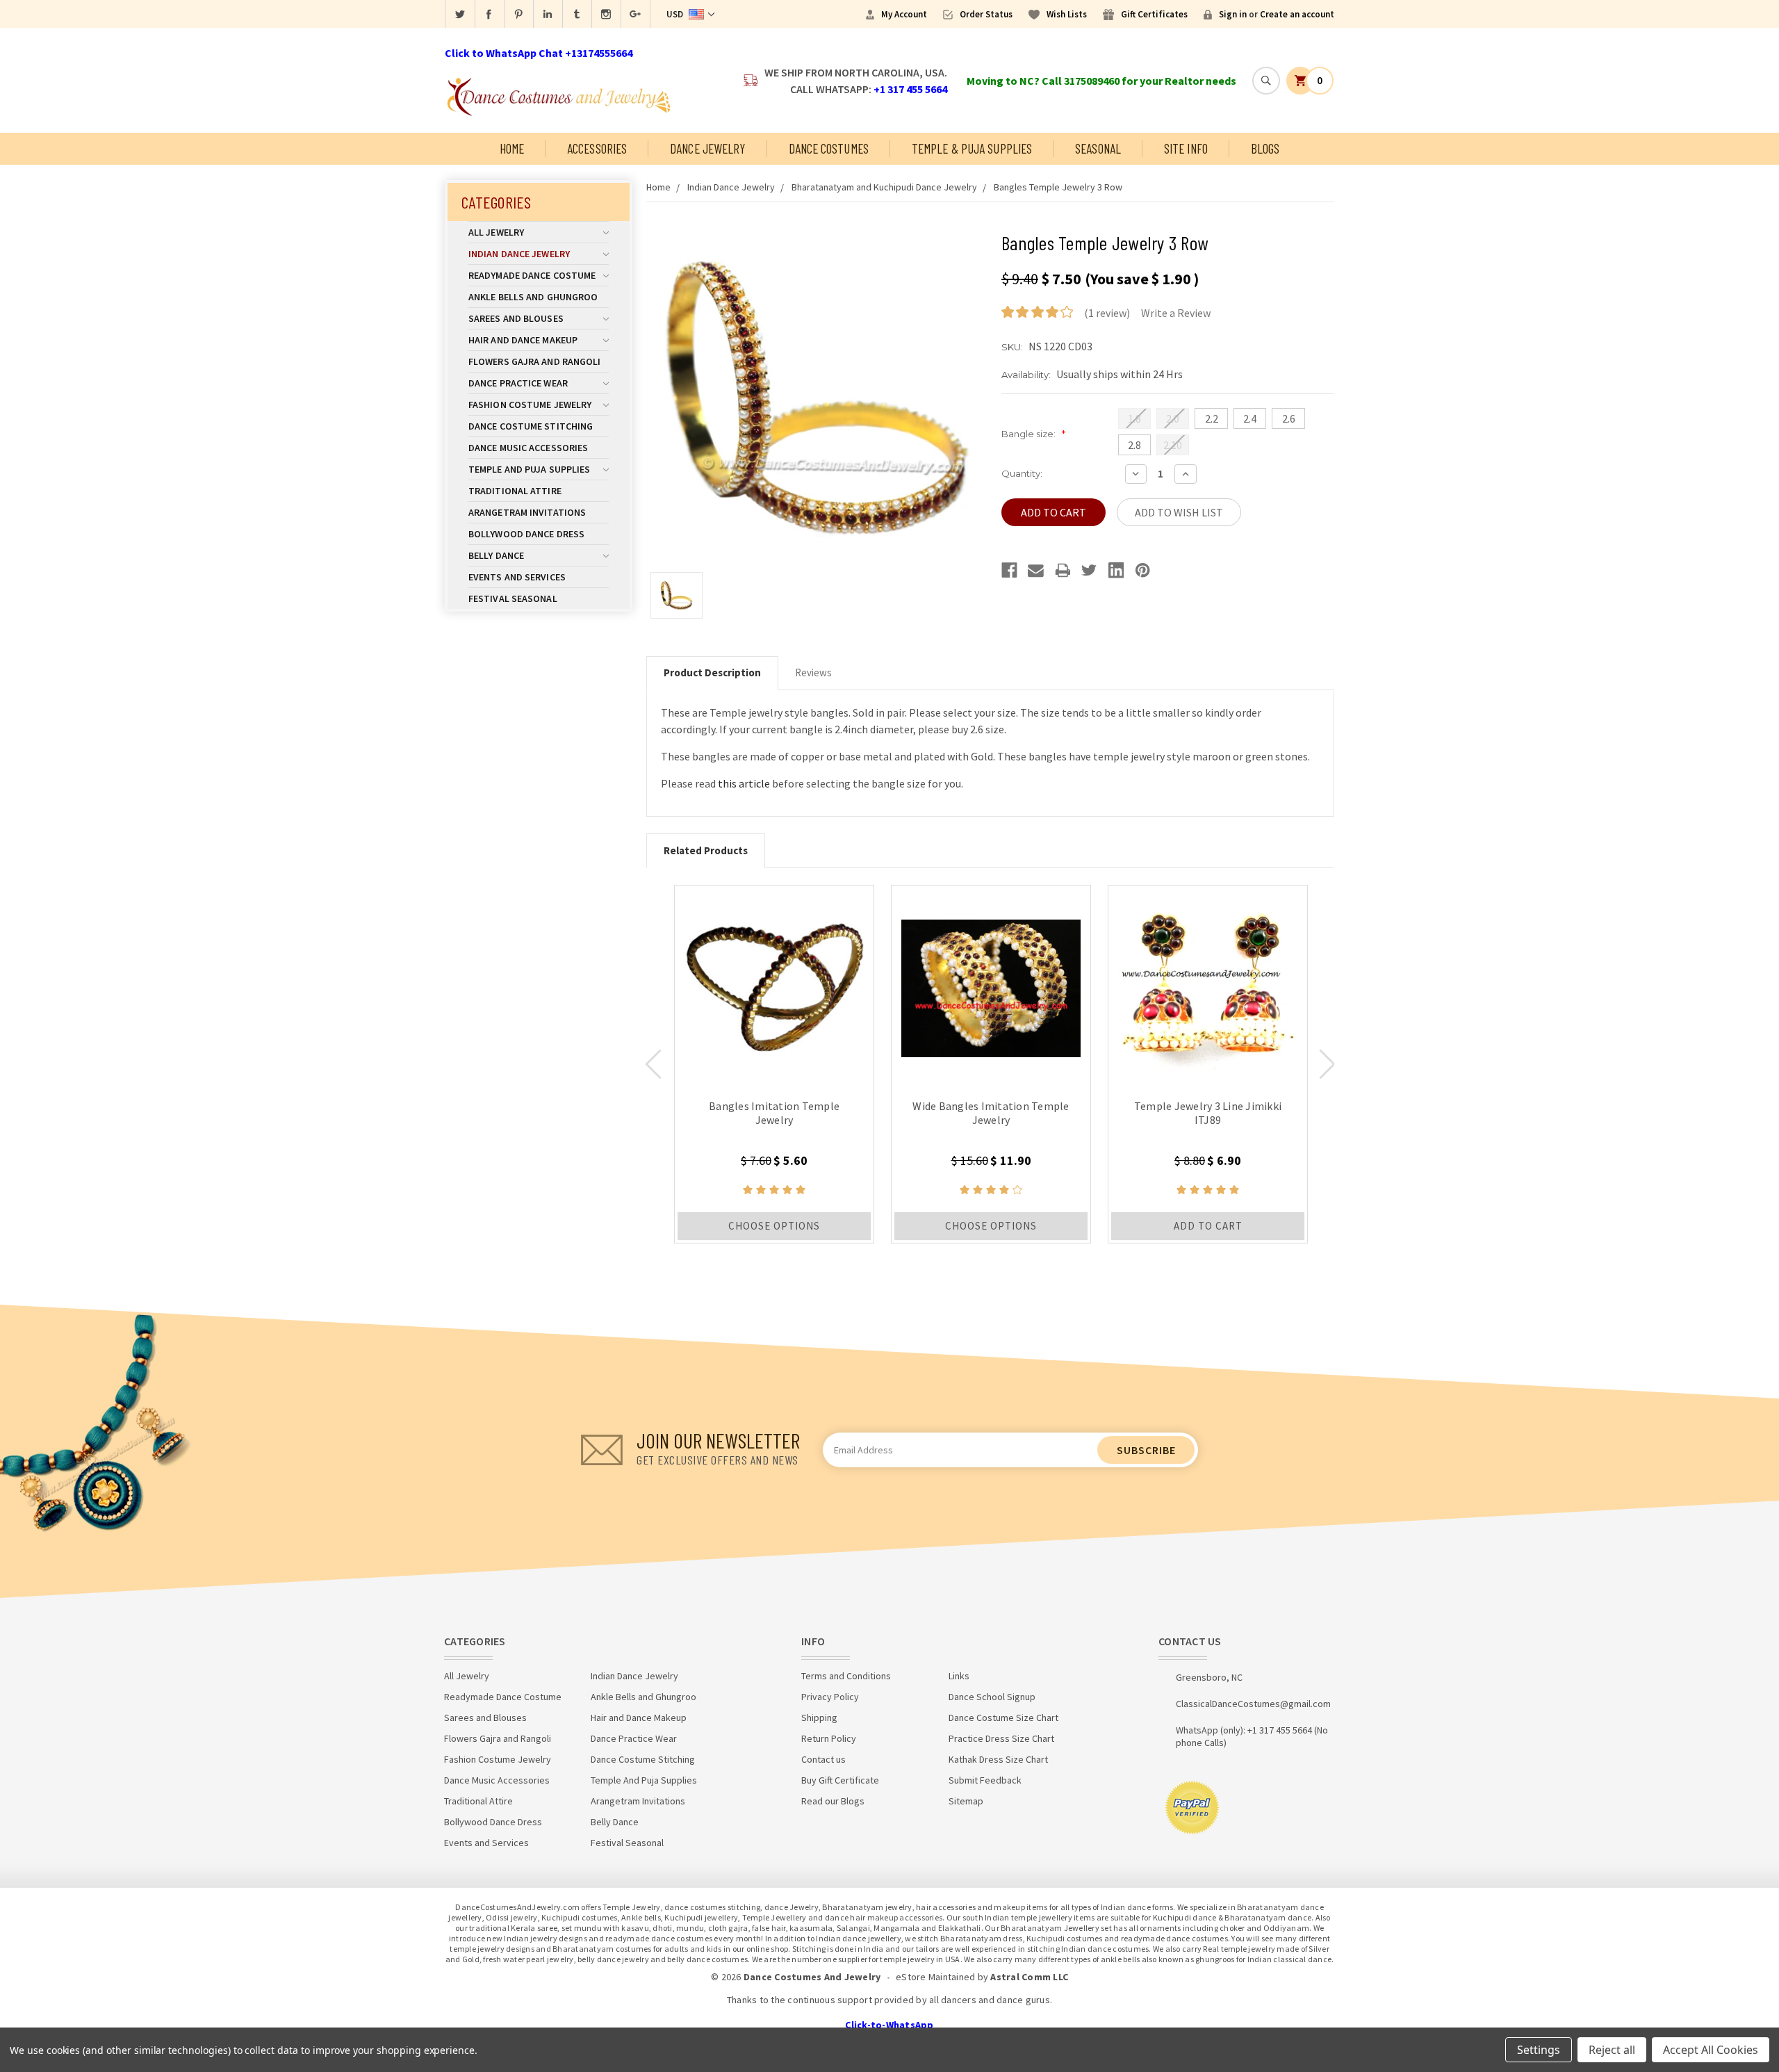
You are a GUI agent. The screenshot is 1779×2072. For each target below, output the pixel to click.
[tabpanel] (774, 1064)
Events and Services (517, 577)
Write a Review (1176, 313)
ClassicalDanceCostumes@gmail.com (1253, 1704)
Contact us (823, 1759)
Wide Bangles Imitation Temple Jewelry (991, 1113)
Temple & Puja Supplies (972, 148)
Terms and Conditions (846, 1676)
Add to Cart (1208, 1226)
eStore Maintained (935, 1977)
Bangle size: (1033, 434)
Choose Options (774, 1226)
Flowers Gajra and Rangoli (535, 361)
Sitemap (966, 1801)
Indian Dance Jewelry (519, 254)
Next (1327, 1064)
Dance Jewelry (707, 148)
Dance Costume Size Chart (1003, 1718)
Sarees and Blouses (516, 318)
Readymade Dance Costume (532, 275)
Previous (653, 1064)
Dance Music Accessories (528, 448)
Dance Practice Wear (518, 383)
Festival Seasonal (513, 598)
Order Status (986, 14)
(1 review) (1107, 313)
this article (744, 783)
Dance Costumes (829, 148)
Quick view (774, 985)
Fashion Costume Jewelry (530, 405)
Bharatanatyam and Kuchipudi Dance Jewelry (884, 187)
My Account (904, 14)
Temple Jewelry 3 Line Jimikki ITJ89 (1208, 1113)
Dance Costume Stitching (531, 426)
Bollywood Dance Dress (526, 534)
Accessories (597, 148)
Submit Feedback (985, 1780)
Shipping (819, 1718)
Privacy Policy (830, 1697)
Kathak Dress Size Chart (998, 1759)
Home (512, 148)
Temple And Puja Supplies (529, 469)
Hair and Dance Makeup (523, 340)
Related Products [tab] (706, 850)
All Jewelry (496, 232)
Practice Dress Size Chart (1001, 1738)
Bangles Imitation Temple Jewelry (774, 1113)
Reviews (813, 672)
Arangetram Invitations (527, 512)
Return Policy (829, 1738)
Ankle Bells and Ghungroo (533, 297)
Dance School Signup (992, 1697)
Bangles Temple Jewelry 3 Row (1058, 187)
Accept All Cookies (1711, 2050)
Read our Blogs (833, 1801)
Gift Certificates (1154, 14)
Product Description (712, 672)
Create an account (1297, 14)
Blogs (1265, 148)
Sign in (1233, 14)
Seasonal (1098, 148)
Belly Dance (496, 555)
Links (959, 1676)
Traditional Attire (515, 491)
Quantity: (1022, 473)
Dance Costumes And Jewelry (812, 1977)
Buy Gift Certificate (840, 1780)
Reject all (1612, 2050)
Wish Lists (1067, 14)
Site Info (1186, 148)
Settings (1539, 2050)
